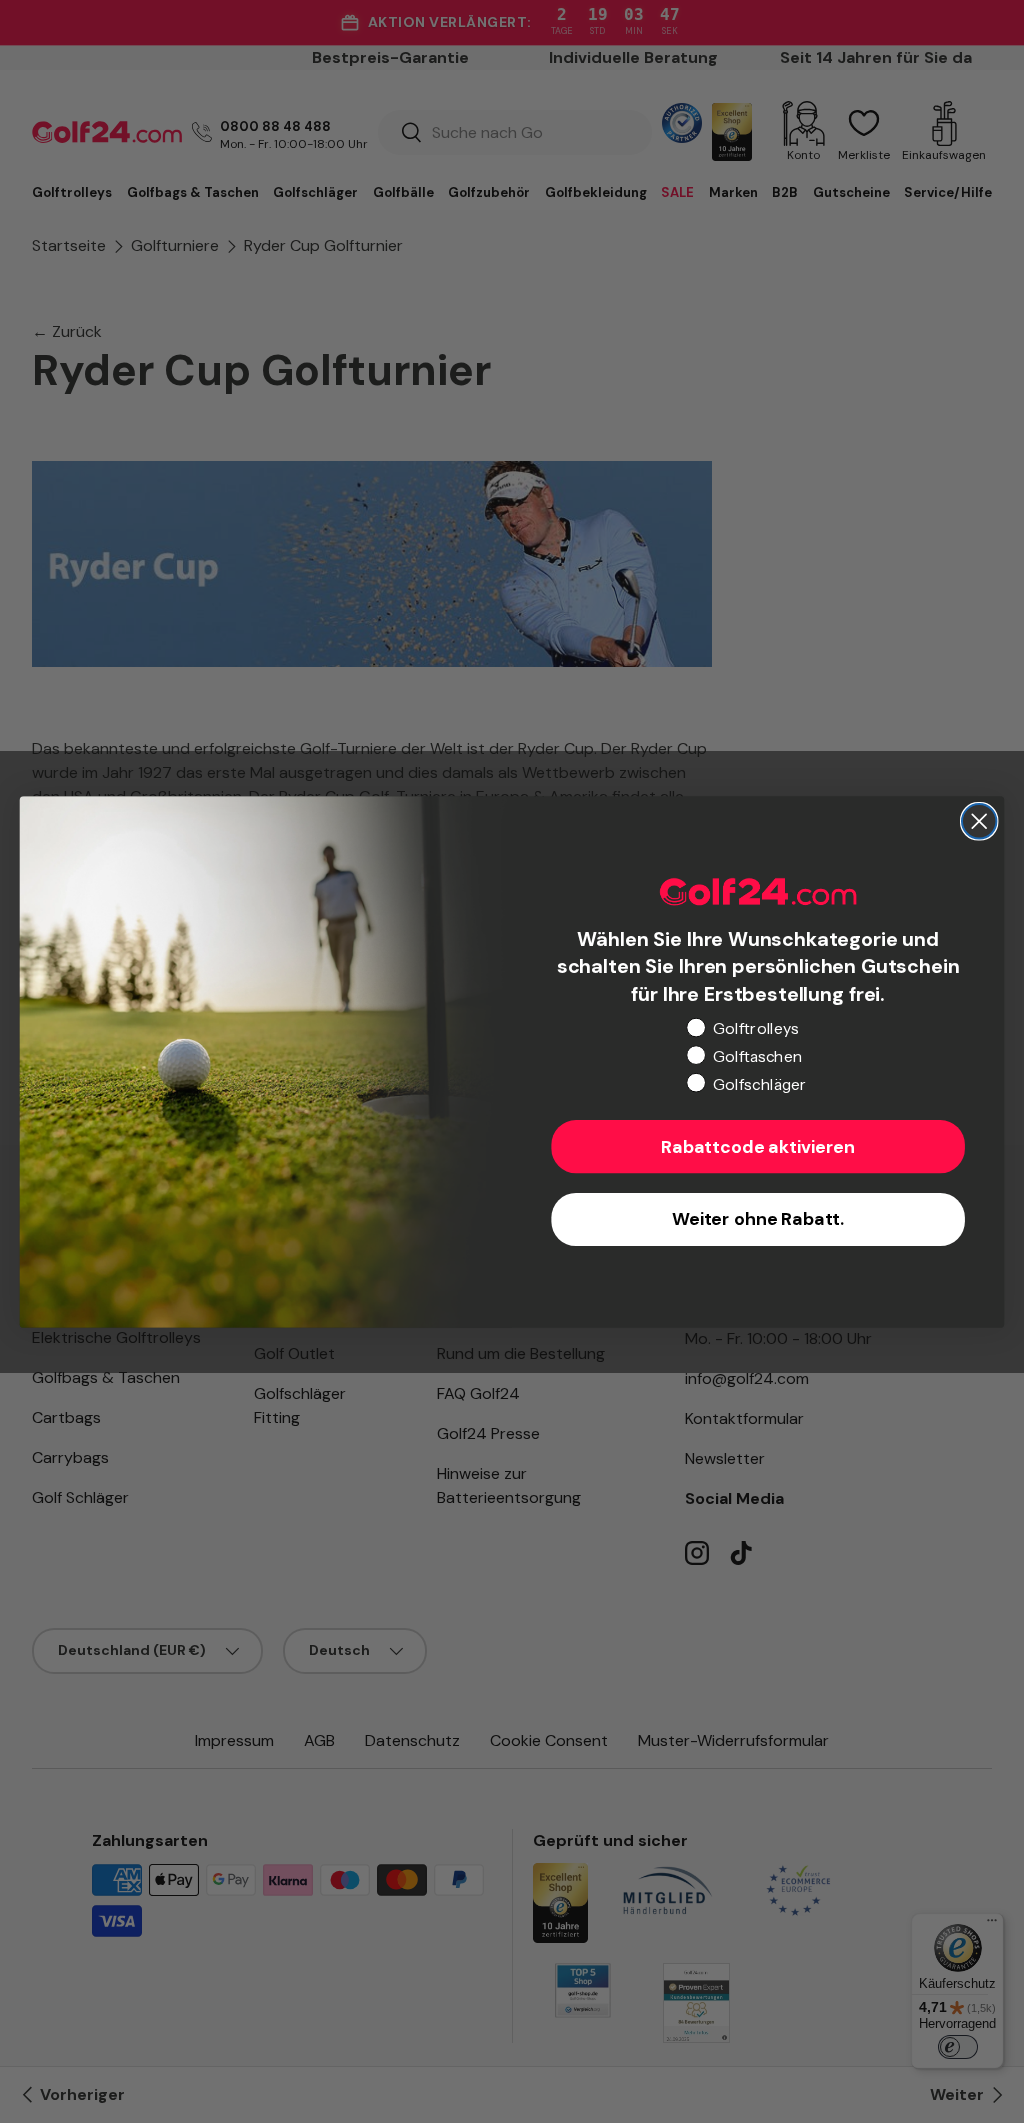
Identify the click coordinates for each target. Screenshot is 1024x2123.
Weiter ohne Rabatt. (758, 1219)
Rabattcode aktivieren (758, 1147)
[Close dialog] (979, 821)
